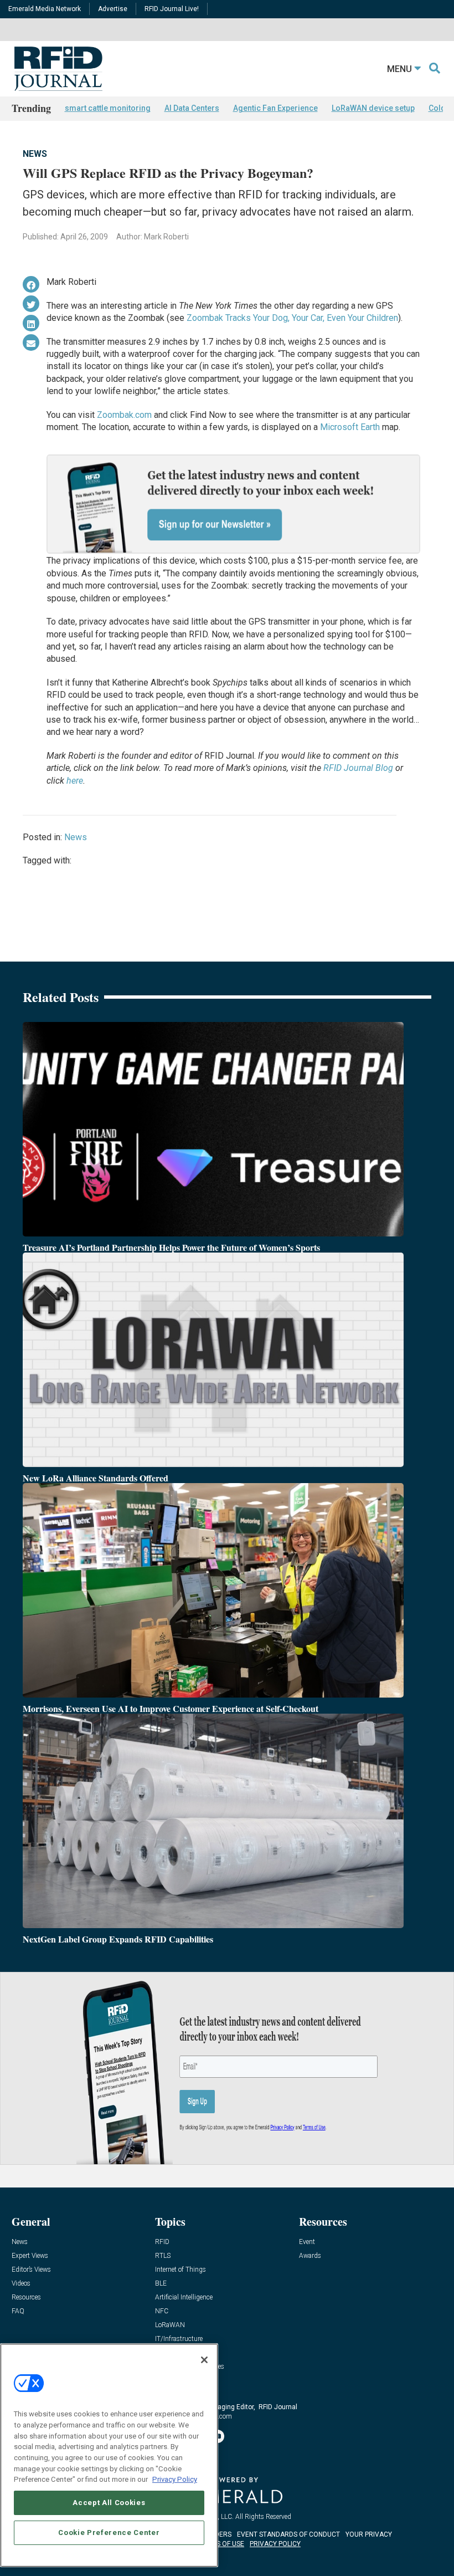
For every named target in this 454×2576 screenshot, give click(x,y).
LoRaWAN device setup (373, 108)
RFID (162, 2242)
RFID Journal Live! (172, 9)
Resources (26, 2298)
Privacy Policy (175, 2479)
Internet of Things (180, 2270)
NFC (162, 2311)
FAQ (18, 2311)
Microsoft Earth (350, 427)
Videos (21, 2284)
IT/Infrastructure (179, 2339)
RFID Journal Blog (358, 768)
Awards (310, 2256)
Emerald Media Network (45, 9)
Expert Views (30, 2256)
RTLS (163, 2256)
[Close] (204, 2360)
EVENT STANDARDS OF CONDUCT (288, 2534)
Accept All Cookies (109, 2503)
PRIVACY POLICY (275, 2544)
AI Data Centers (192, 108)
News (35, 154)
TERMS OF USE (221, 2544)
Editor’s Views (31, 2270)
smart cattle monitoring (108, 108)
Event (307, 2242)
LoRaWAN (170, 2325)
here (75, 781)
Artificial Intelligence (184, 2298)
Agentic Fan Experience (275, 108)
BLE (161, 2284)
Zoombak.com (124, 415)
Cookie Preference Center (109, 2532)
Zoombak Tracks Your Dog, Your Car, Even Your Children (292, 318)
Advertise (113, 9)
